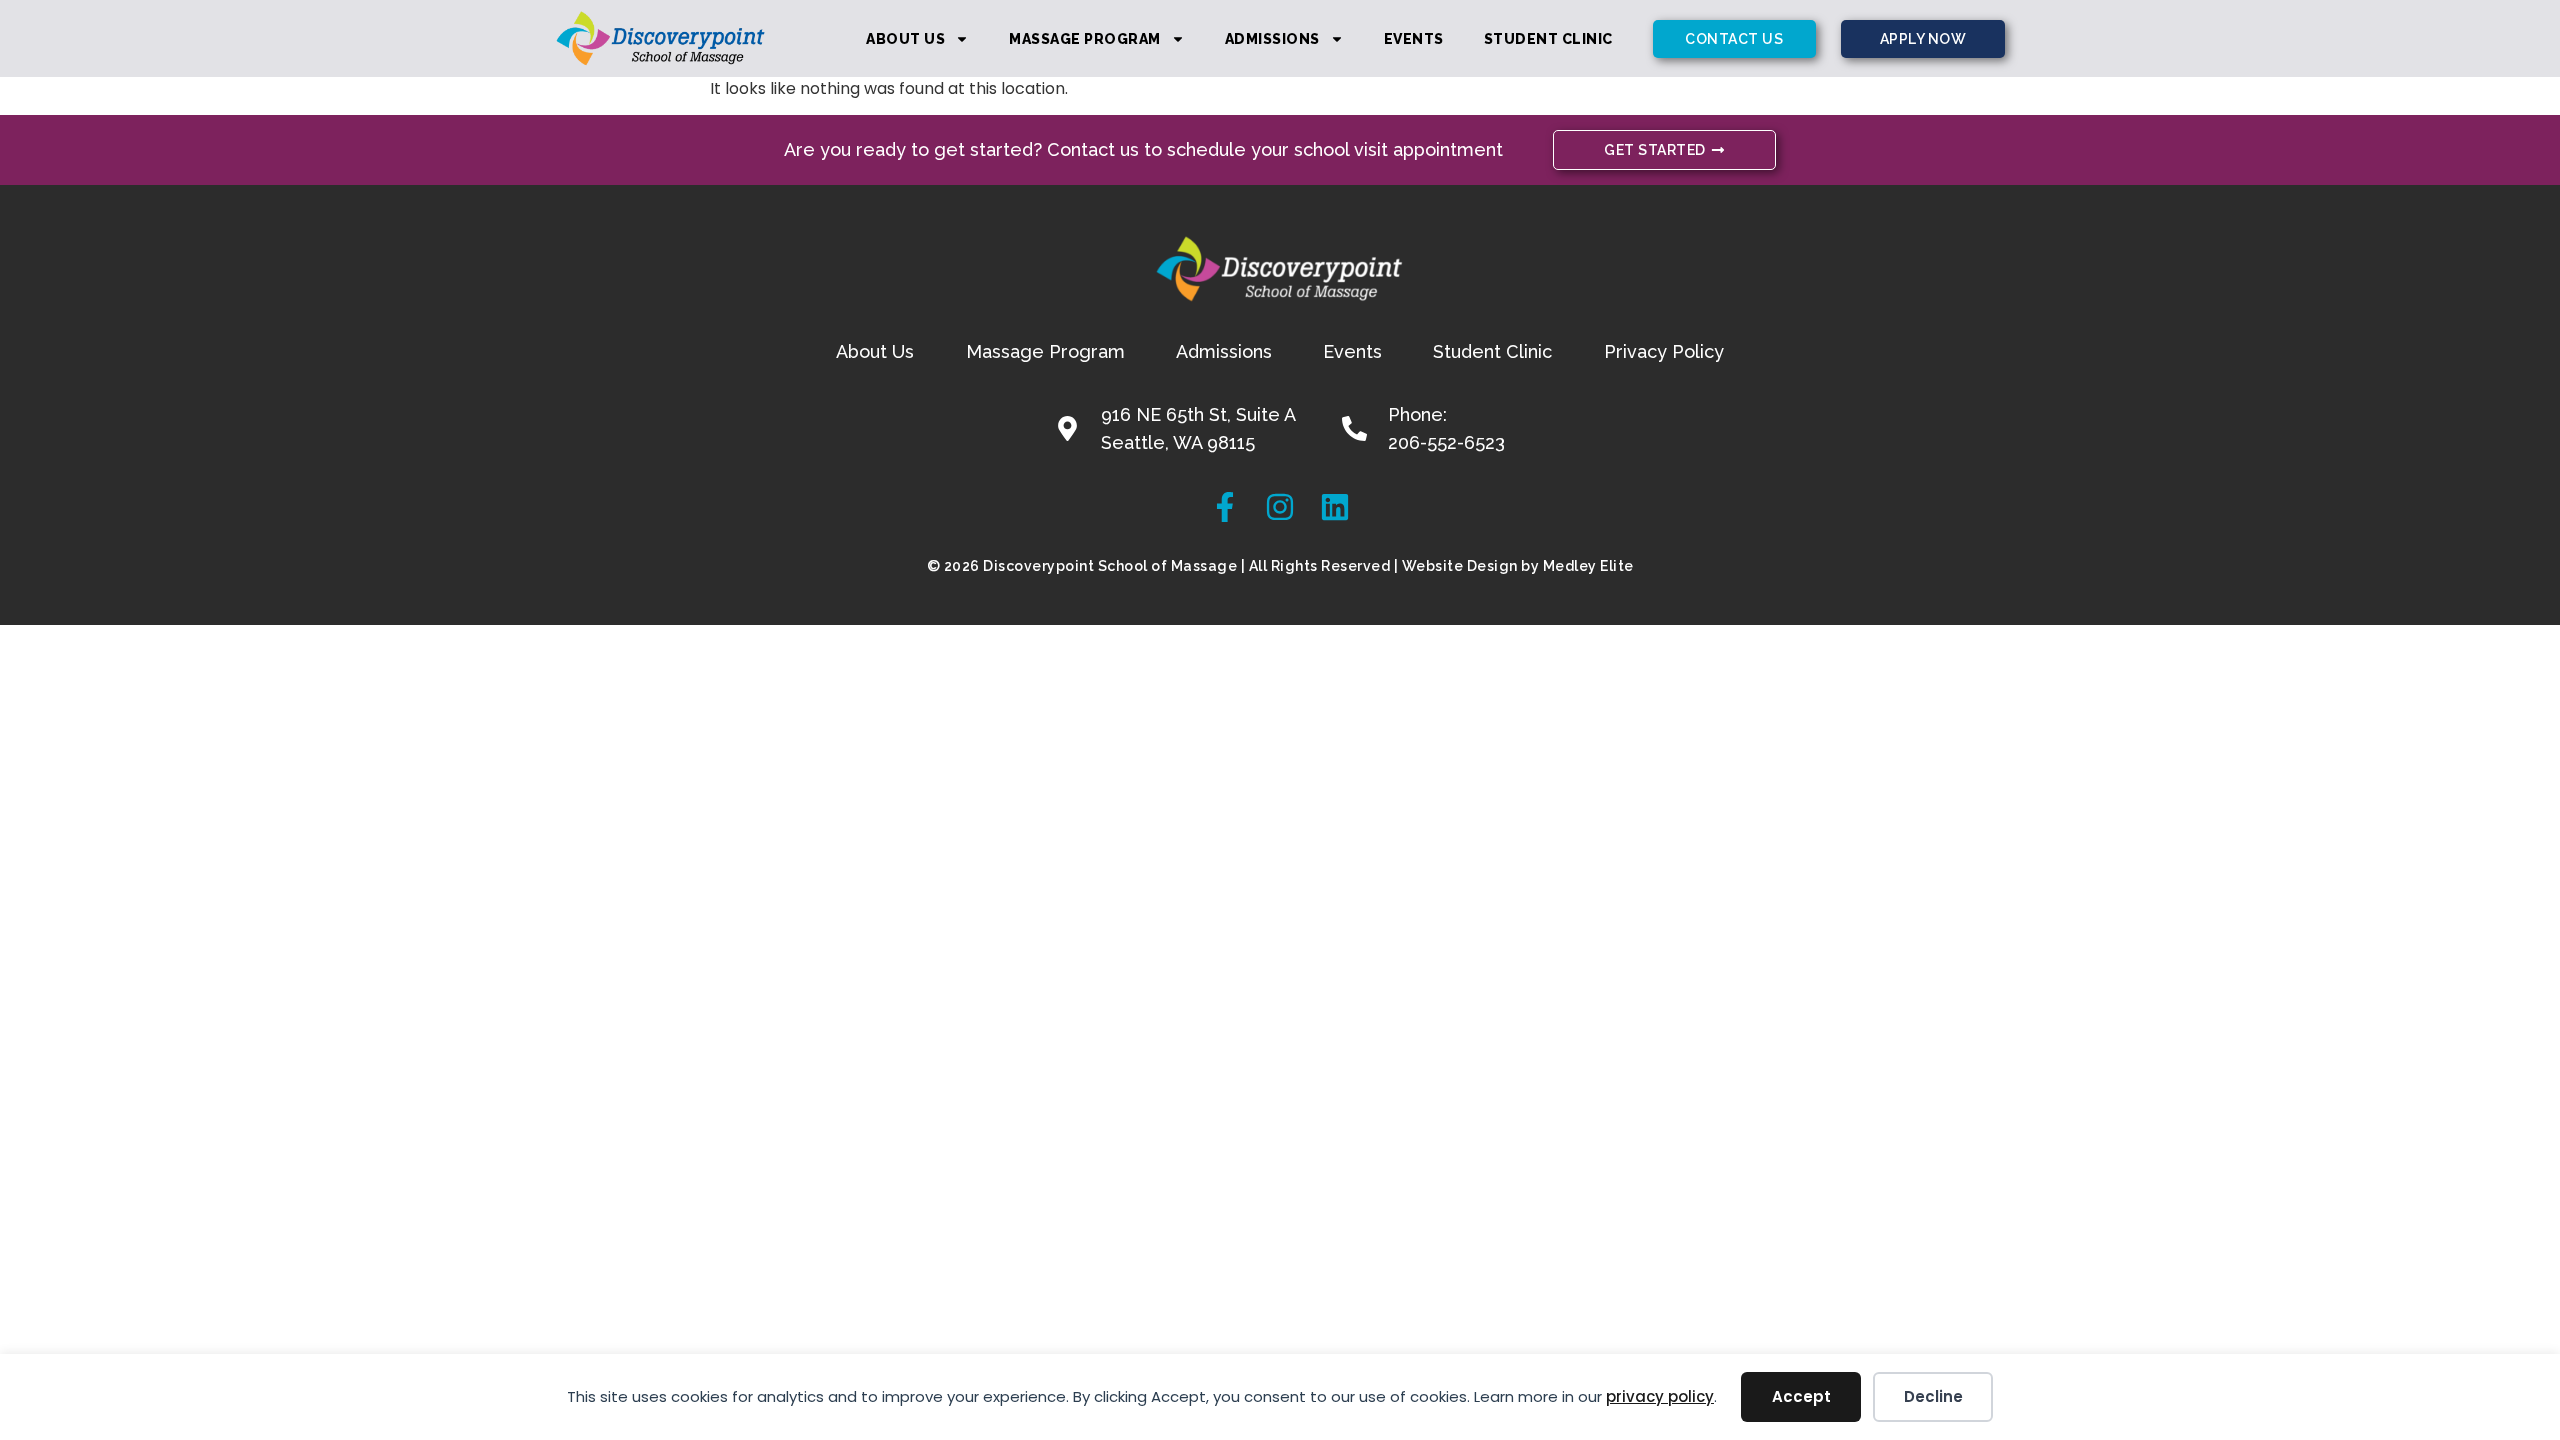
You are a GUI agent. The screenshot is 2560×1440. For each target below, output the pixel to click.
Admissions (1272, 39)
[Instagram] (1280, 507)
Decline (1933, 1396)
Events (1414, 39)
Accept (1801, 1396)
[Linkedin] (1335, 507)
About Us (905, 39)
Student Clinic (1548, 39)
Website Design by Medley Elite (1518, 566)
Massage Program (1085, 39)
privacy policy (1660, 1396)
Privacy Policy (1664, 351)
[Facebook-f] (1225, 507)
